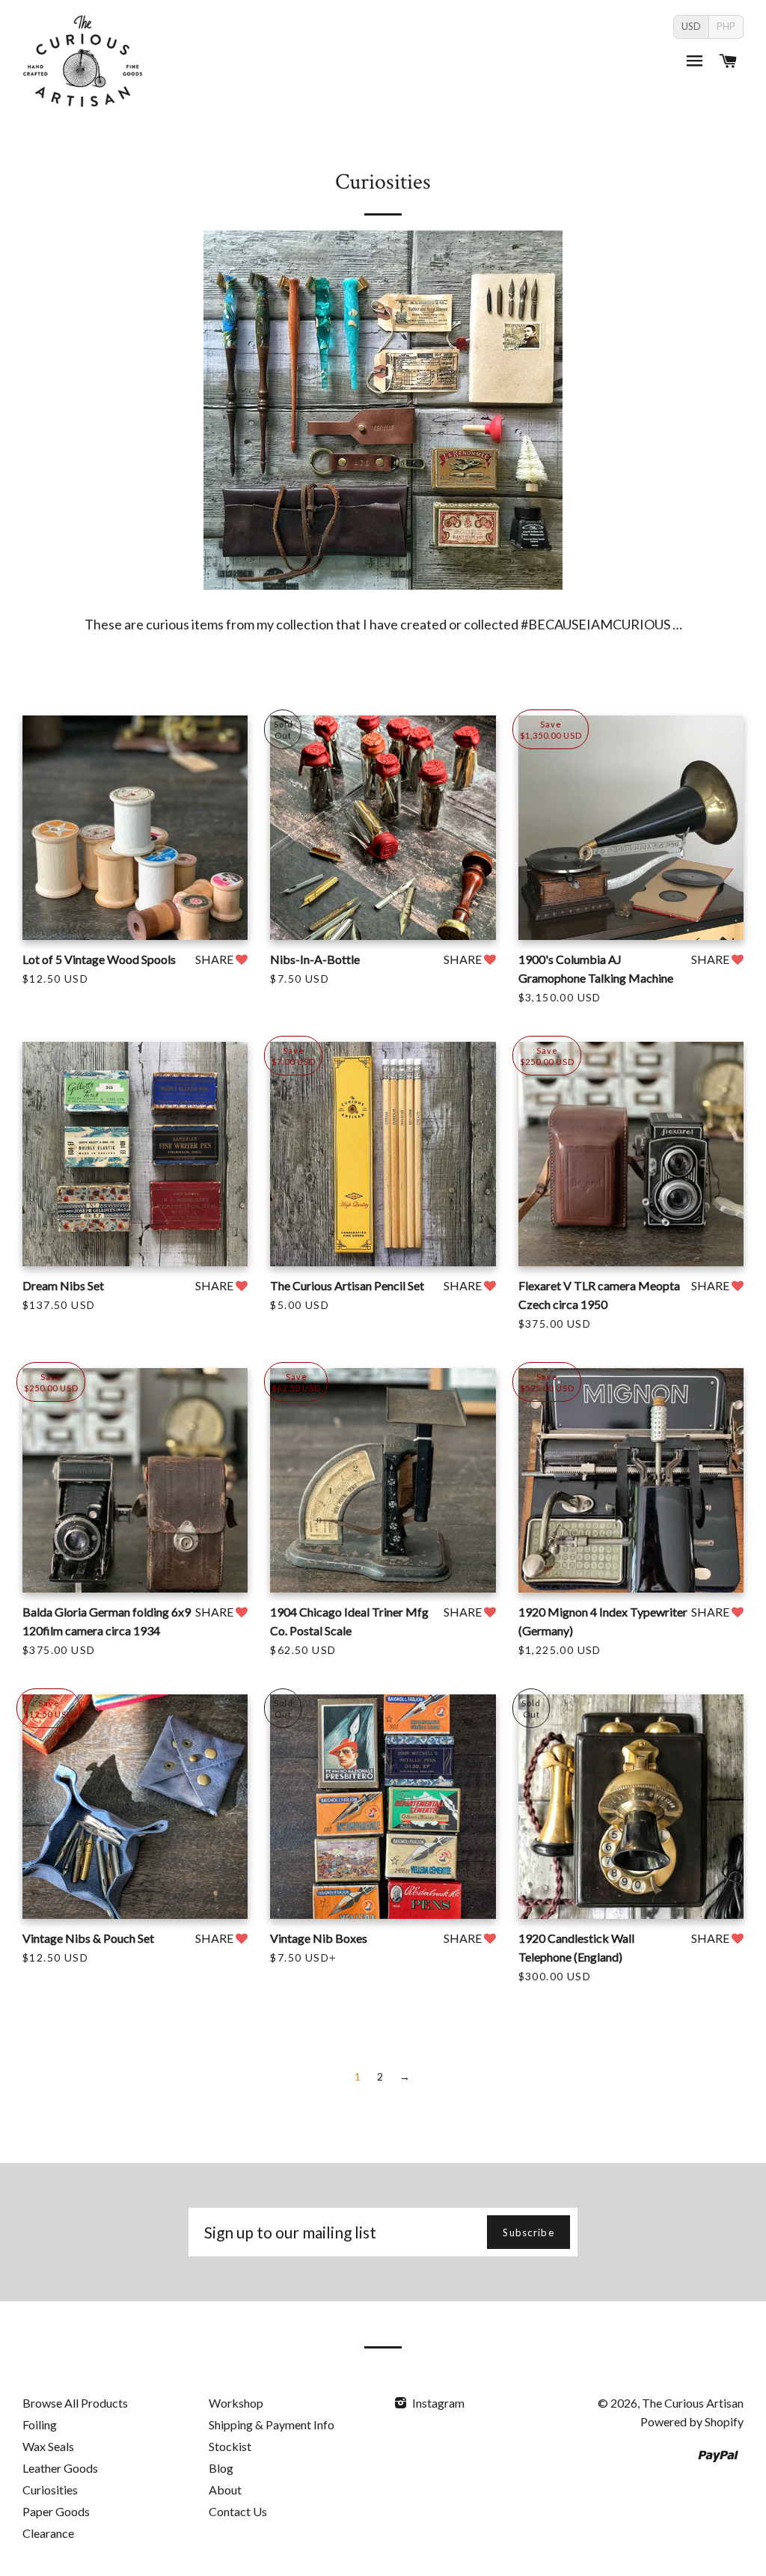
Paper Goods (56, 2511)
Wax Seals (48, 2446)
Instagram (437, 2403)
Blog (221, 2468)
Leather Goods (60, 2468)
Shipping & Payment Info (272, 2424)
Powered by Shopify (692, 2421)
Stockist (230, 2446)
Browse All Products (75, 2403)
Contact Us (238, 2511)
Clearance (48, 2533)
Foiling (40, 2424)
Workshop (236, 2403)
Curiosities (50, 2490)
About (225, 2490)
